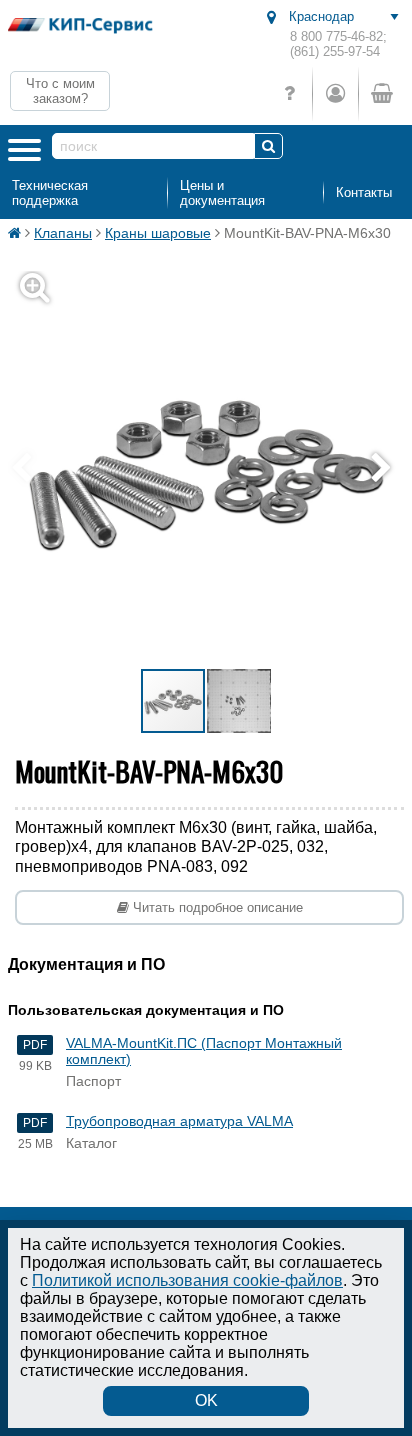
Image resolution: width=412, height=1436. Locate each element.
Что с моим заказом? (60, 91)
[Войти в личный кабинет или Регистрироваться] (335, 93)
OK (206, 1400)
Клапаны (63, 233)
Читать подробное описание (216, 907)
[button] (386, 469)
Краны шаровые (158, 233)
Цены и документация (222, 193)
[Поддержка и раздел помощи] (289, 93)
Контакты (364, 192)
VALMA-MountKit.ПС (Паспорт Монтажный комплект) (204, 1051)
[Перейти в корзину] (381, 93)
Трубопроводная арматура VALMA (179, 1121)
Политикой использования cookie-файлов (187, 1280)
